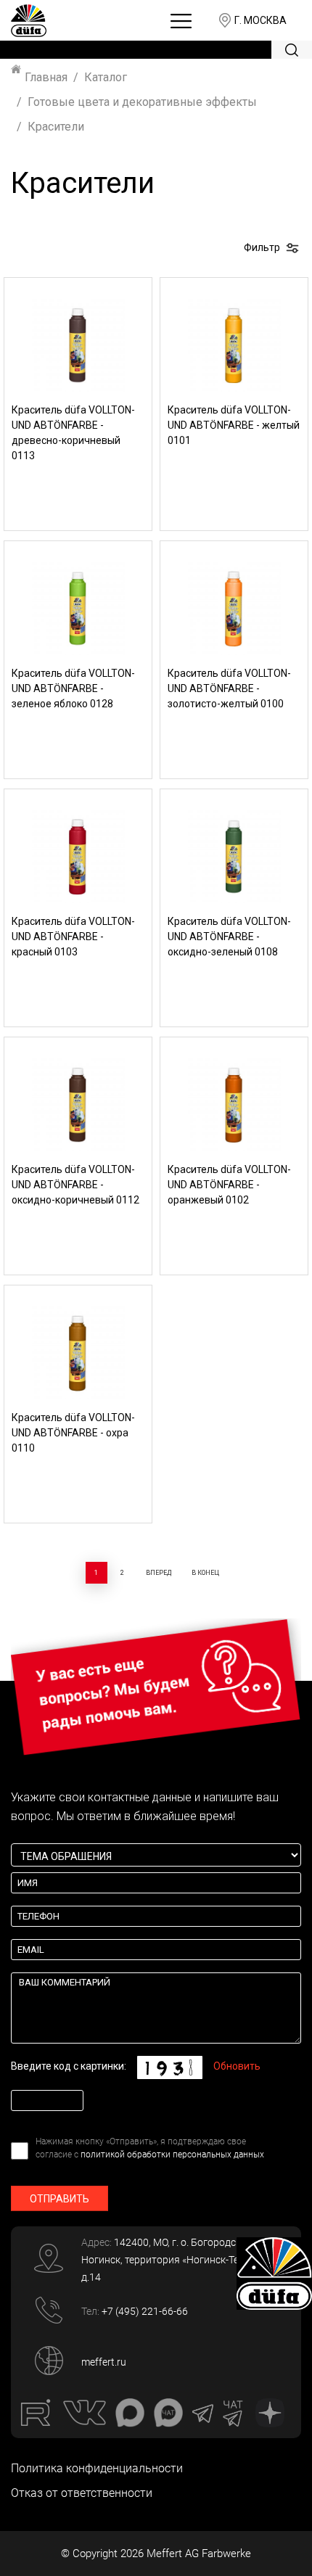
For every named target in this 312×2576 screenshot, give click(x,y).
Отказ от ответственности (82, 2493)
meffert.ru (104, 2362)
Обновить (237, 2066)
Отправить (59, 2199)
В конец (205, 1573)
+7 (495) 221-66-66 (145, 2311)
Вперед (159, 1573)
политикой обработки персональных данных (172, 2155)
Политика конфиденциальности (97, 2468)
